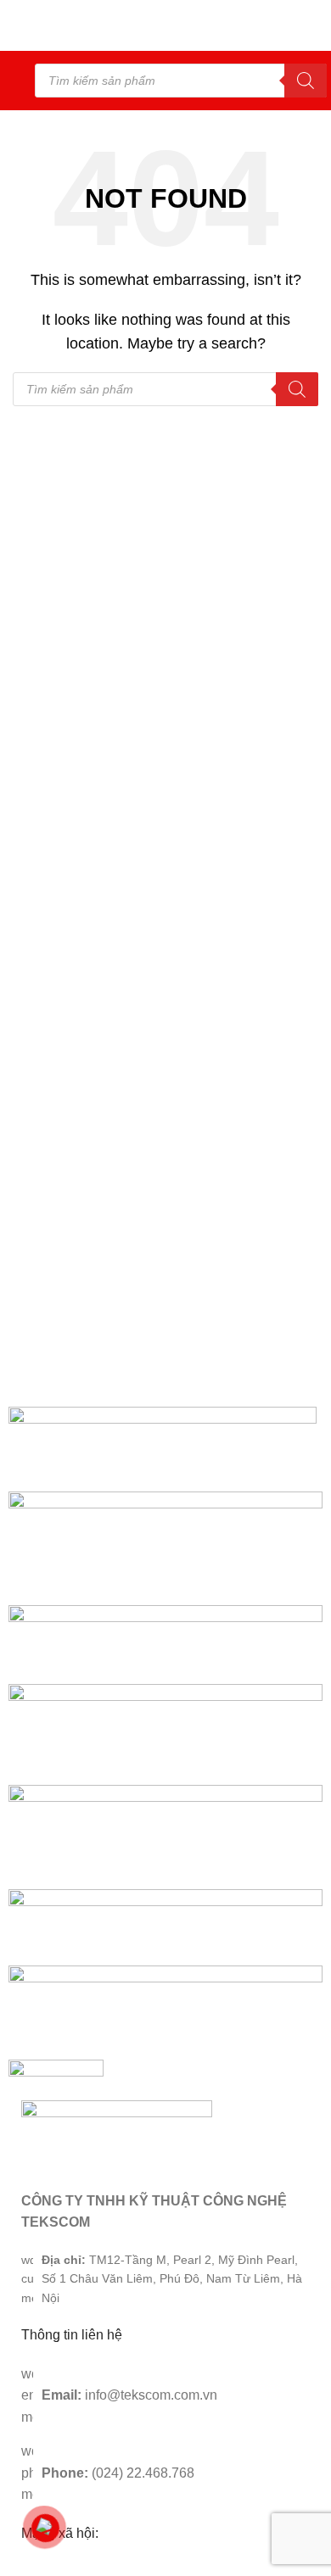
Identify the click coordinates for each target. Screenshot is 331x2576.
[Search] (306, 81)
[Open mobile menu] (20, 81)
